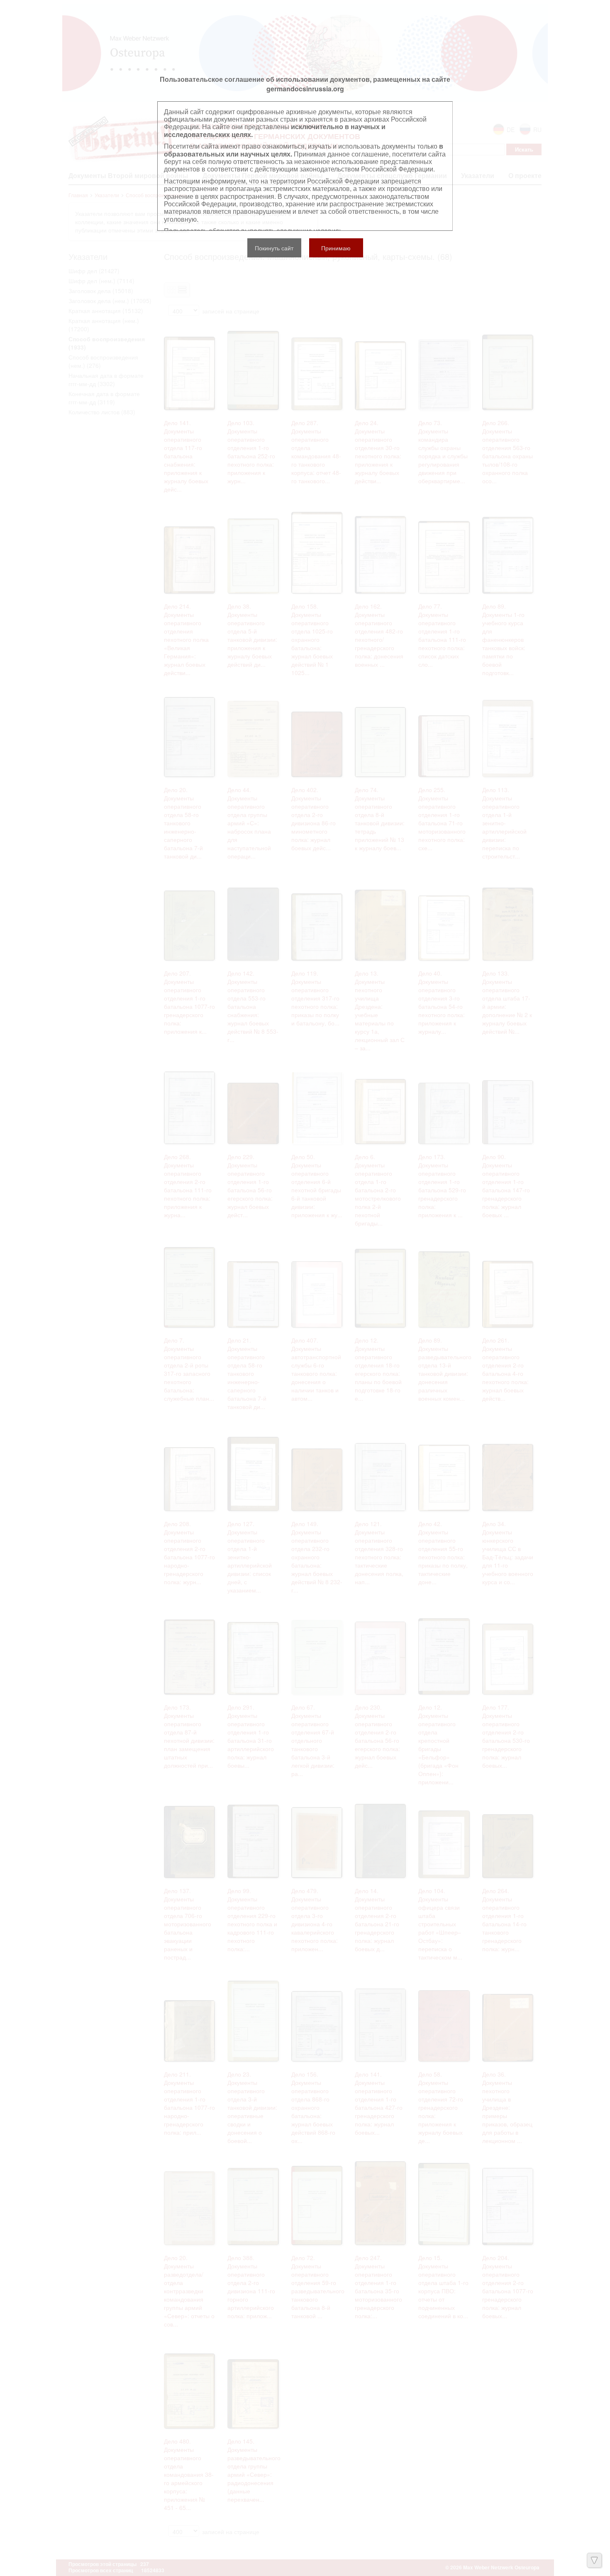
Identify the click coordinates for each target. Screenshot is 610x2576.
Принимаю (336, 248)
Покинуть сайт (274, 248)
